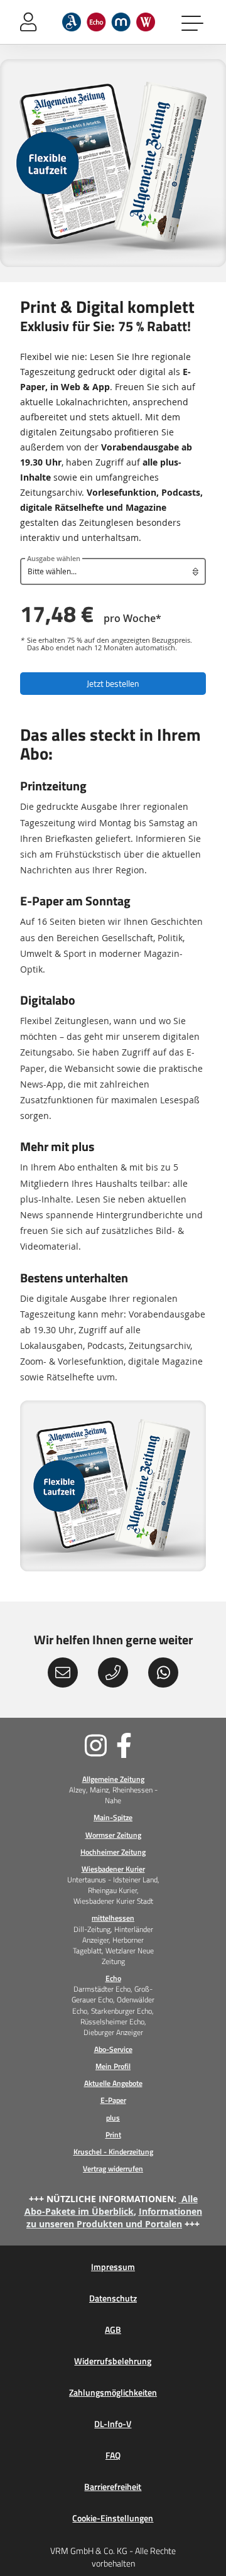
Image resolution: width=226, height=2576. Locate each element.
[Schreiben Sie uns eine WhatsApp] (163, 1673)
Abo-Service (113, 2049)
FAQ (113, 2455)
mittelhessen (113, 1918)
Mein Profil (113, 2066)
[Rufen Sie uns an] (113, 1673)
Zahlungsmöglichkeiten (113, 2393)
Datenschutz (113, 2298)
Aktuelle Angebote (113, 2083)
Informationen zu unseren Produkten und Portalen (114, 2218)
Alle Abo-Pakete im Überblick (111, 2205)
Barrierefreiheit (113, 2487)
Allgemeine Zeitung (113, 1779)
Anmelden (28, 22)
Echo (113, 1978)
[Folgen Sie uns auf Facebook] (161, 1745)
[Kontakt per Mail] (63, 1673)
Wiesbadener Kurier (113, 1869)
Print (113, 2135)
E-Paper (113, 2100)
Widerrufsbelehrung (113, 2361)
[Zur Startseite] (109, 22)
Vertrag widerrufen (113, 2169)
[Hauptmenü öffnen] (193, 22)
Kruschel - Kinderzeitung (113, 2152)
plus (113, 2118)
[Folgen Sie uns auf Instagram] (65, 1745)
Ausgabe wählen (54, 559)
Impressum (113, 2267)
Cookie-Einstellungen (113, 2518)
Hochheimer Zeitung (113, 1852)
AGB (113, 2330)
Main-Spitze (113, 1817)
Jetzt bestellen (113, 683)
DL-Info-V (113, 2424)
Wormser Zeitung (113, 1835)
